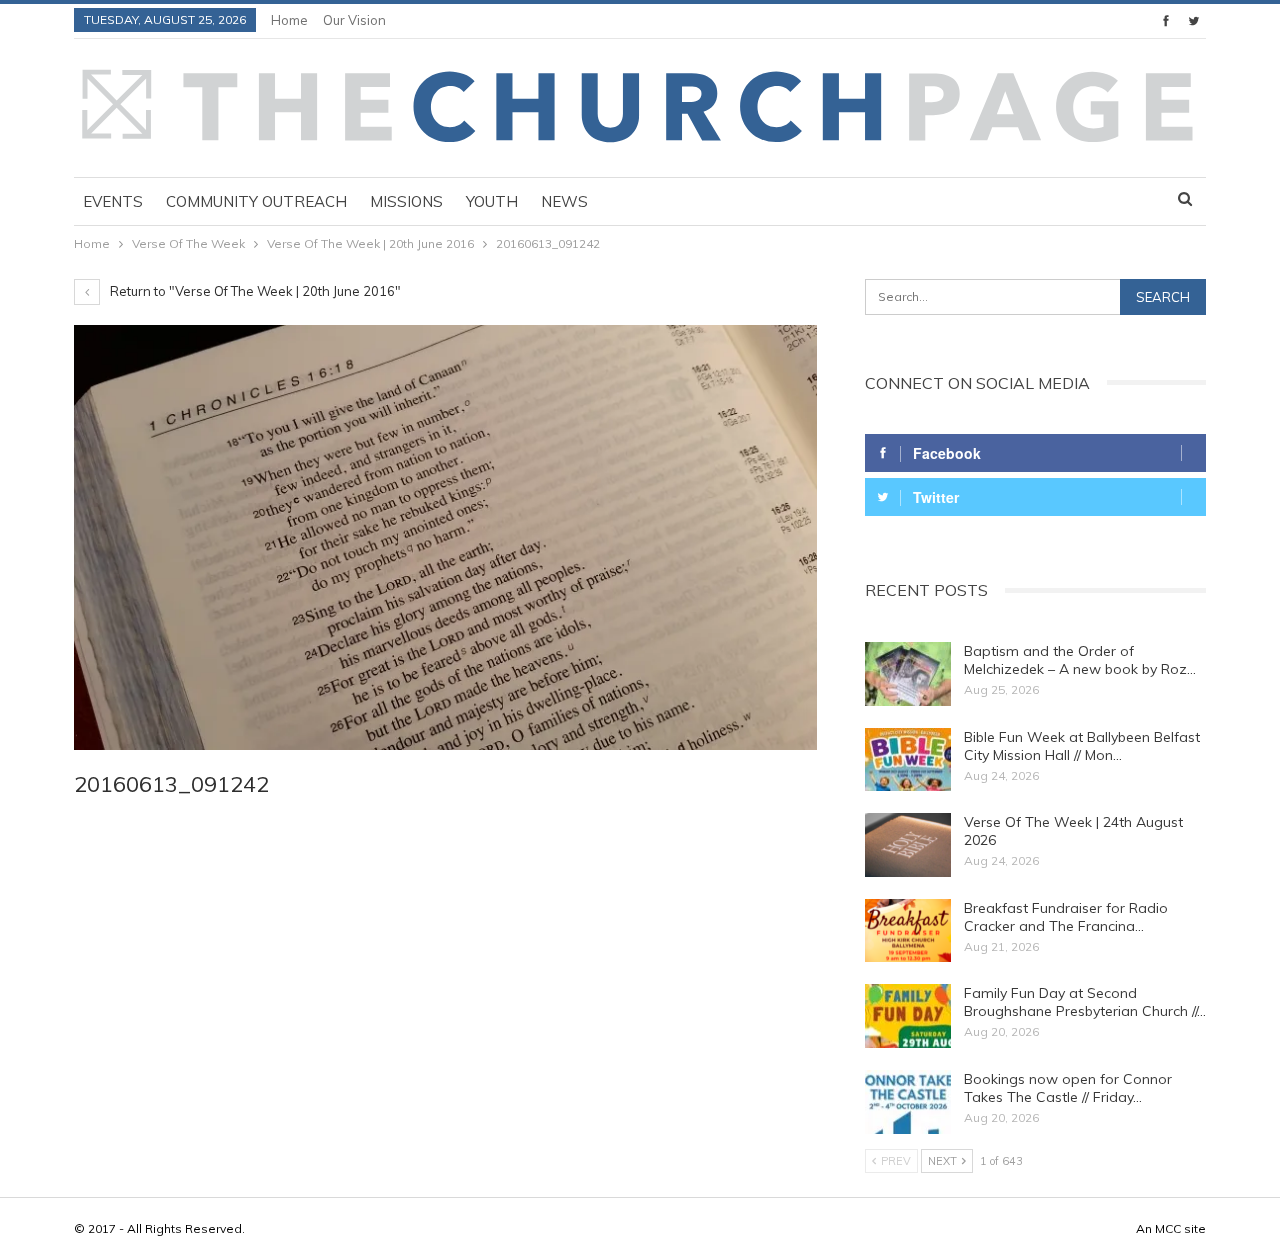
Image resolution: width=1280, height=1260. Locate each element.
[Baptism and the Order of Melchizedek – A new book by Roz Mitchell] (908, 674)
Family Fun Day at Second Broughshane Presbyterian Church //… (1085, 1002)
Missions (406, 201)
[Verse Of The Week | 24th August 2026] (908, 845)
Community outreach (256, 201)
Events (113, 201)
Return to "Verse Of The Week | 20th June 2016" (254, 291)
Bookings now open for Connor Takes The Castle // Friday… (1068, 1088)
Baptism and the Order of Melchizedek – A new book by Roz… (1080, 660)
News (564, 201)
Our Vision (354, 20)
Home (289, 20)
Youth (492, 201)
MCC (1168, 1228)
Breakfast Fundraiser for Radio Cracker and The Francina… (1066, 917)
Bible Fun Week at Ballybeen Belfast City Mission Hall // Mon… (1082, 746)
